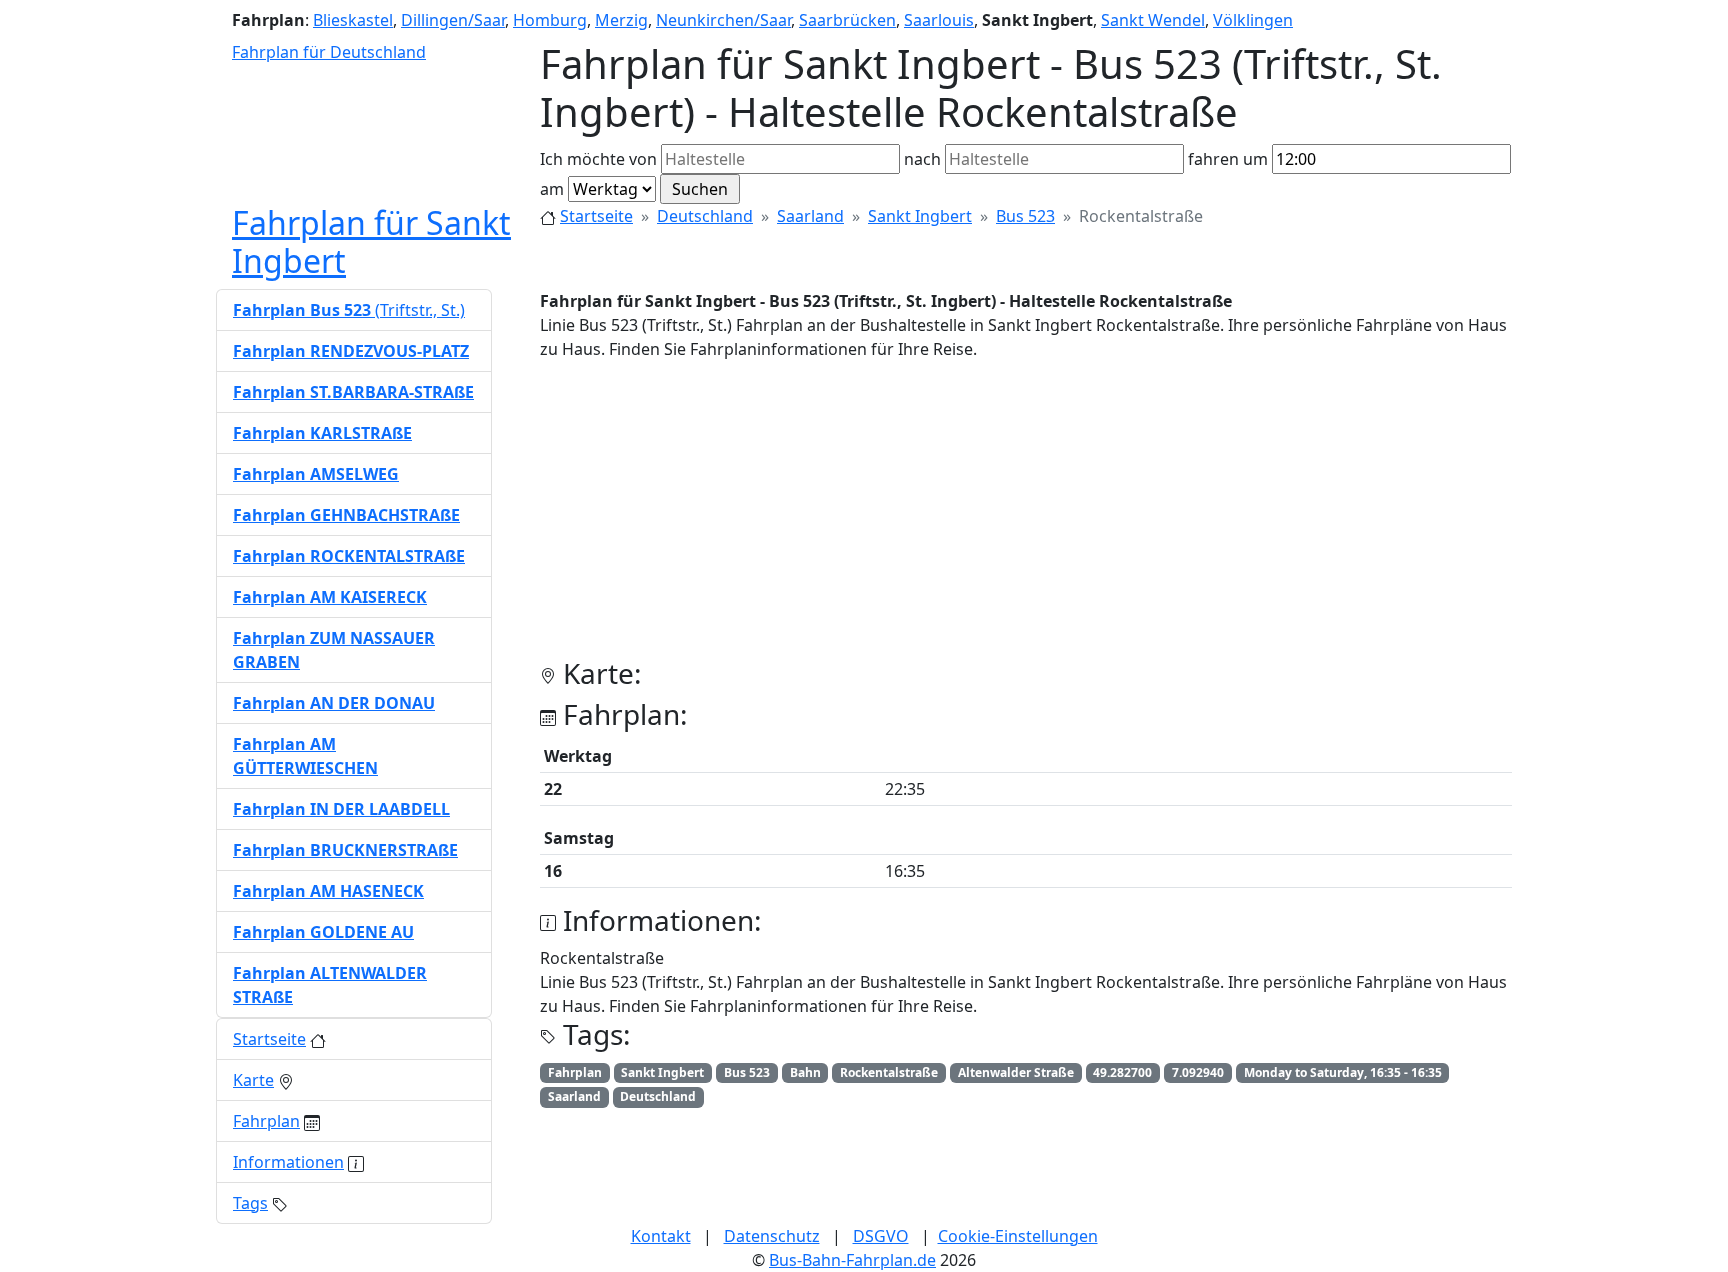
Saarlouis (939, 20)
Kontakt (661, 1236)
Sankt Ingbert (920, 216)
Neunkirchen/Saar (723, 20)
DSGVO (881, 1236)
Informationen (288, 1162)
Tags (250, 1203)
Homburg (550, 20)
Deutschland (705, 216)
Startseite (596, 216)
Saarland (810, 216)
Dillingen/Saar (453, 20)
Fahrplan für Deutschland (329, 52)
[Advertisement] (1026, 517)
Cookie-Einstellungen (1018, 1236)
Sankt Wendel (1153, 20)
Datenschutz (772, 1236)
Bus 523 (1025, 216)
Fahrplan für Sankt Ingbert (371, 241)
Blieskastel (353, 20)
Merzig (621, 20)
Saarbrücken (847, 20)
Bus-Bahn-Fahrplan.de (852, 1260)
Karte (253, 1080)
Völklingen (1253, 20)
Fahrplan (266, 1121)
